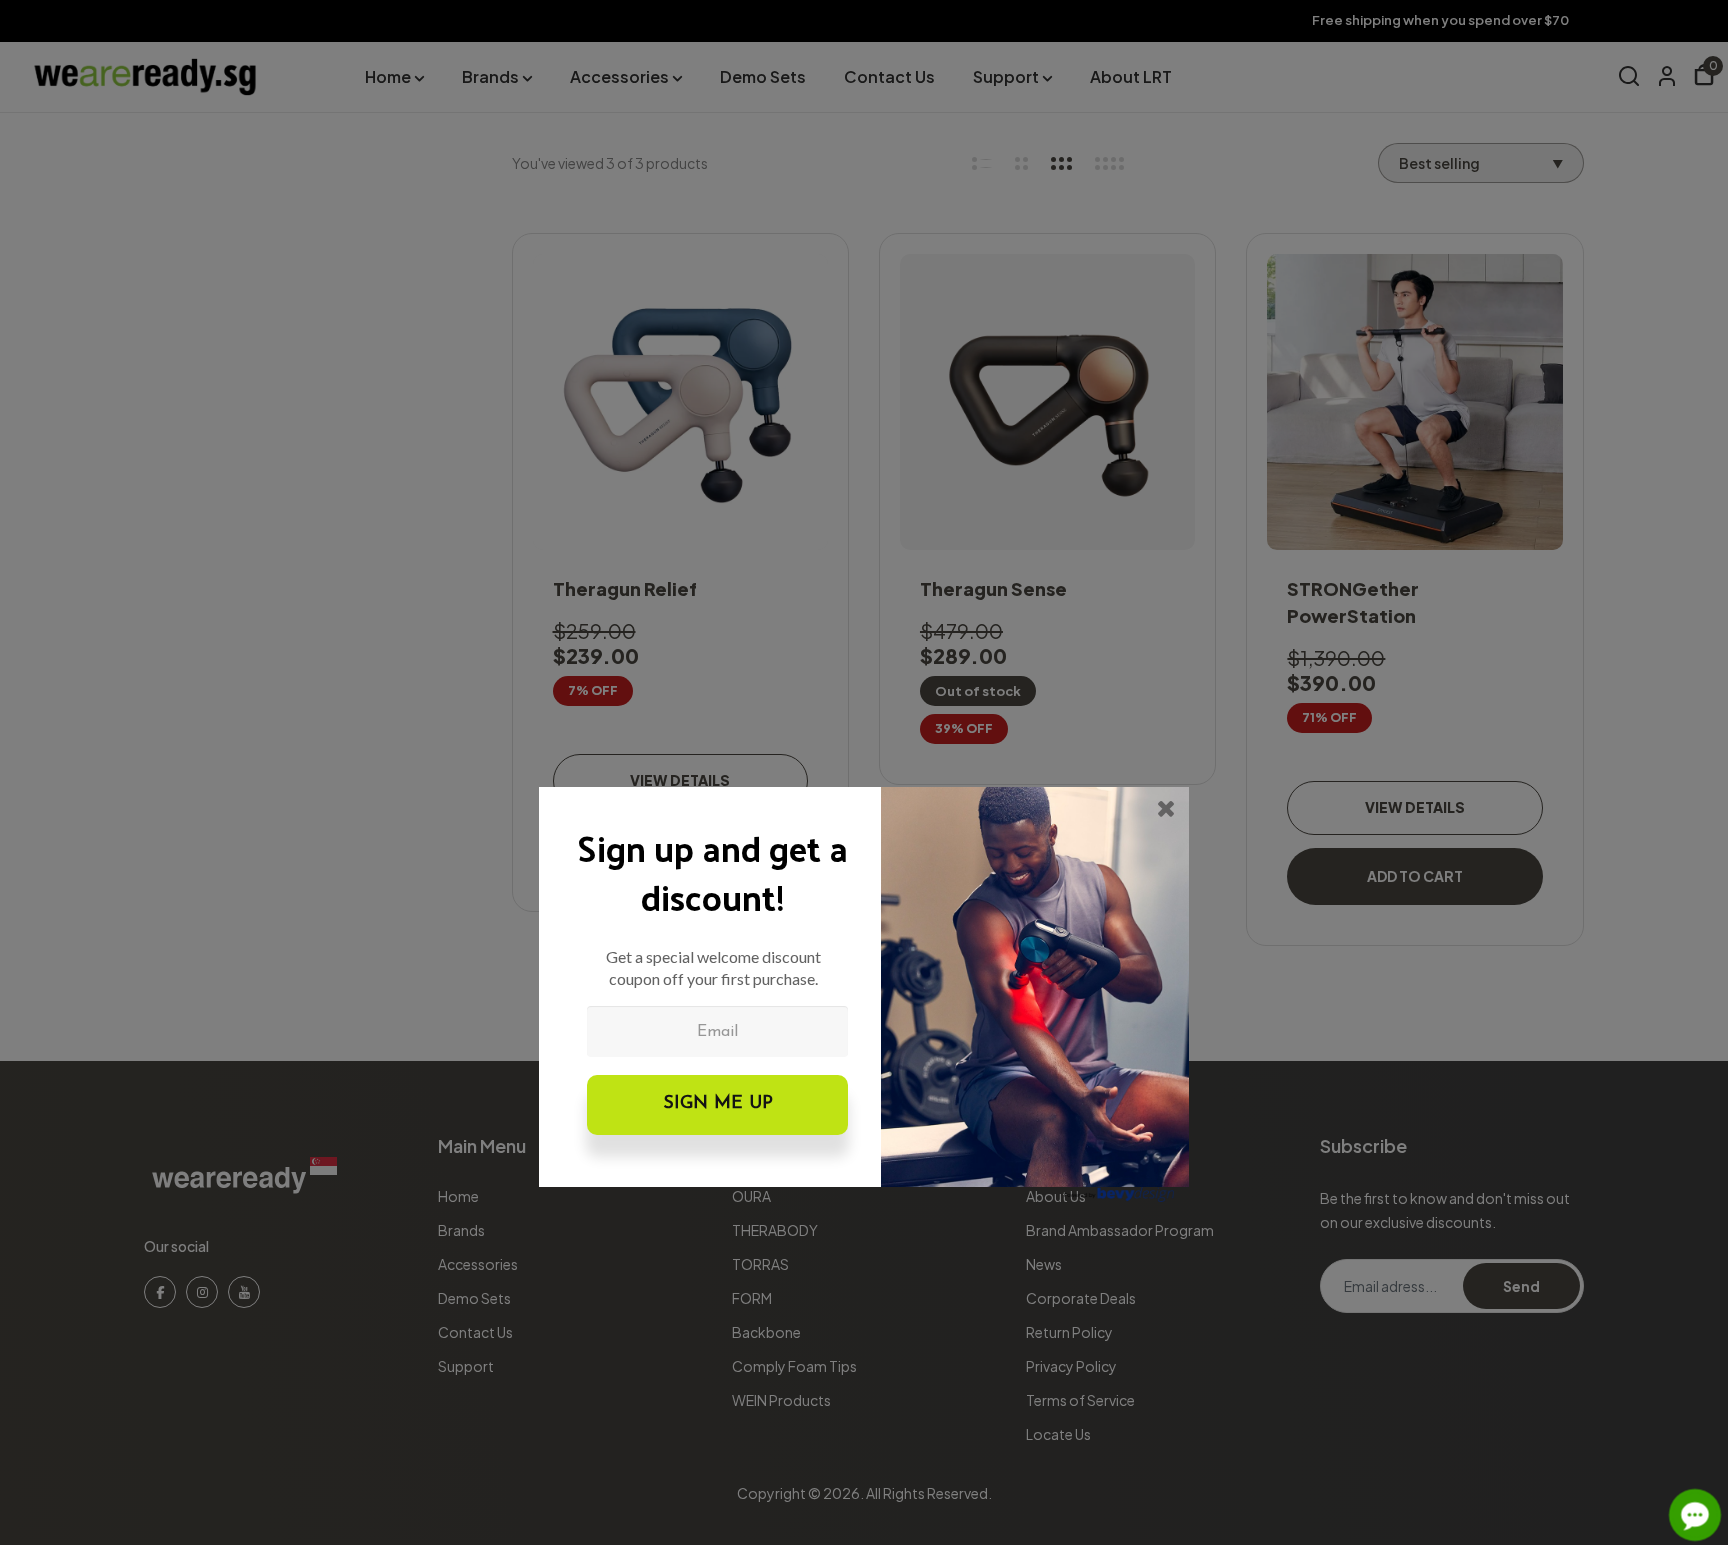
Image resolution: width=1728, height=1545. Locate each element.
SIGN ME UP (718, 1104)
